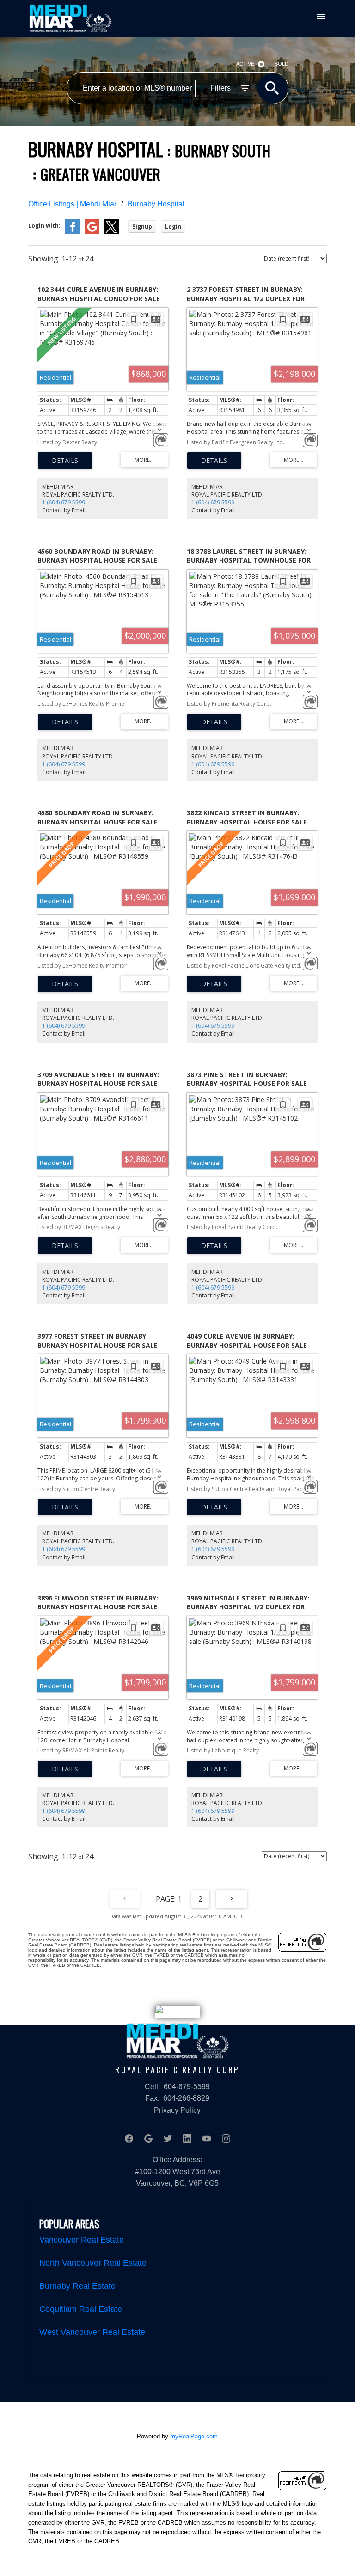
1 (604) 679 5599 (64, 502)
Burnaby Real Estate (77, 2286)
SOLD (282, 64)
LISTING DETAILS (65, 461)
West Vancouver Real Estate (92, 2332)
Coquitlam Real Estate (81, 2309)
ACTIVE (245, 64)
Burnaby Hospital (156, 204)
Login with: (44, 226)
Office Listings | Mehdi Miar (72, 204)
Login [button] (173, 227)
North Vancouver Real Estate (93, 2263)
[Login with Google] (92, 232)
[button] (129, 2139)
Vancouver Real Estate (82, 2240)
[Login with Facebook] (73, 232)
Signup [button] (142, 227)
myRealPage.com (194, 2436)
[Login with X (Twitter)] (111, 232)
